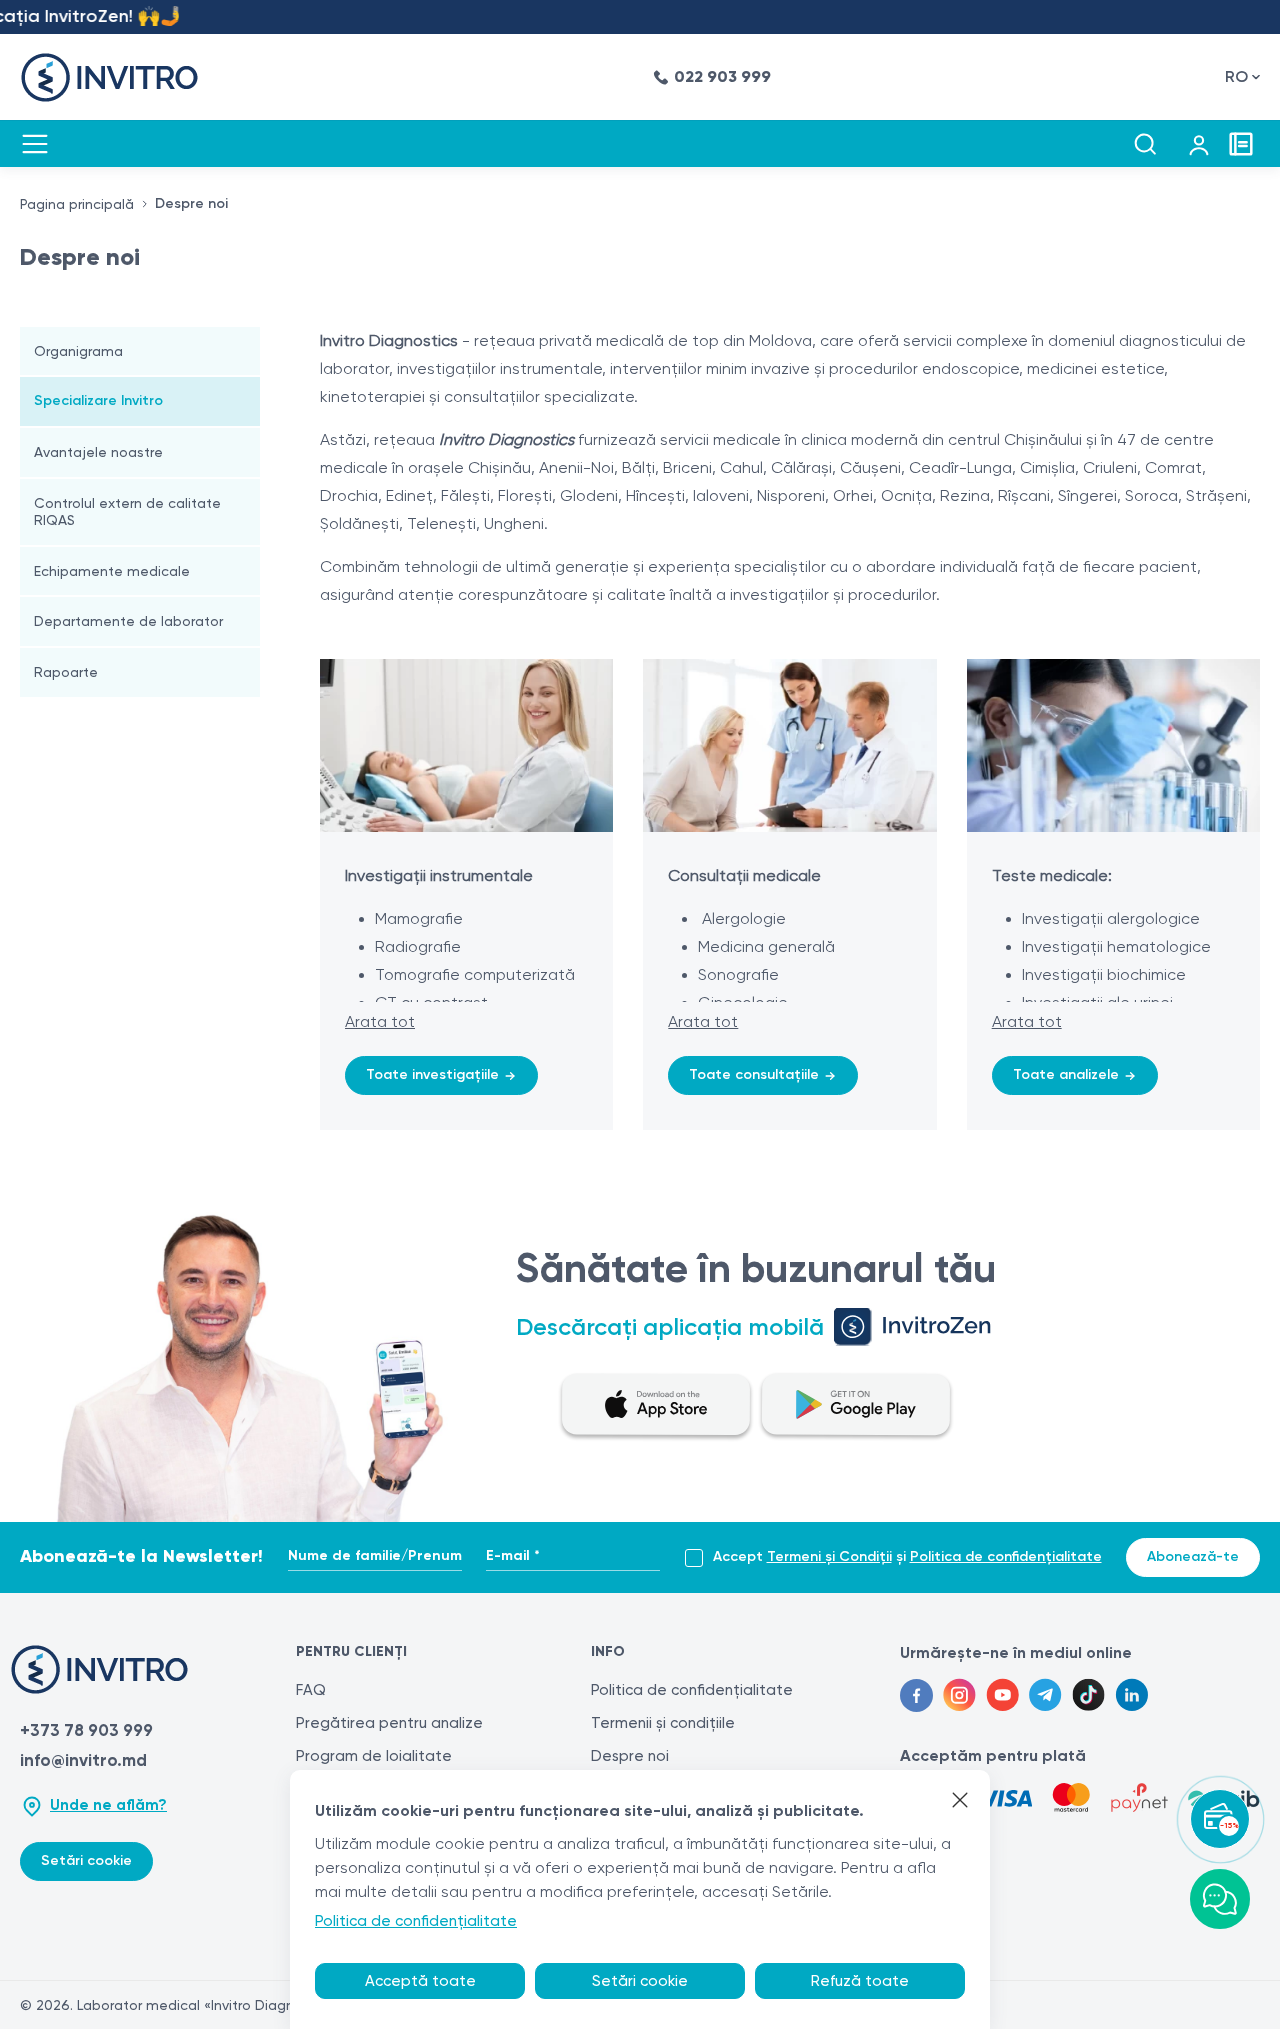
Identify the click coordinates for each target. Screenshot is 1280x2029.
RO (1236, 76)
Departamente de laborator (128, 621)
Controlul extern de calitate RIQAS (127, 511)
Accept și (907, 1557)
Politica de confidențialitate (1006, 1556)
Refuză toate (860, 1981)
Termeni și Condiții (829, 1556)
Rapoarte (66, 672)
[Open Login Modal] (1199, 144)
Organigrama (78, 351)
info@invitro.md (83, 1760)
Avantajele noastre (98, 452)
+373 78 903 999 (86, 1730)
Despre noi (630, 1756)
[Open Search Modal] (1145, 144)
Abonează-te (1193, 1556)
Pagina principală (77, 204)
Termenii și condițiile (663, 1723)
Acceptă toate (420, 1981)
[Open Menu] (35, 144)
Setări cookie (86, 1860)
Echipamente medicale (112, 571)
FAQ (311, 1690)
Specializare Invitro (98, 400)
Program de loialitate (374, 1756)
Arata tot (380, 1021)
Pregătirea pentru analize (389, 1723)
